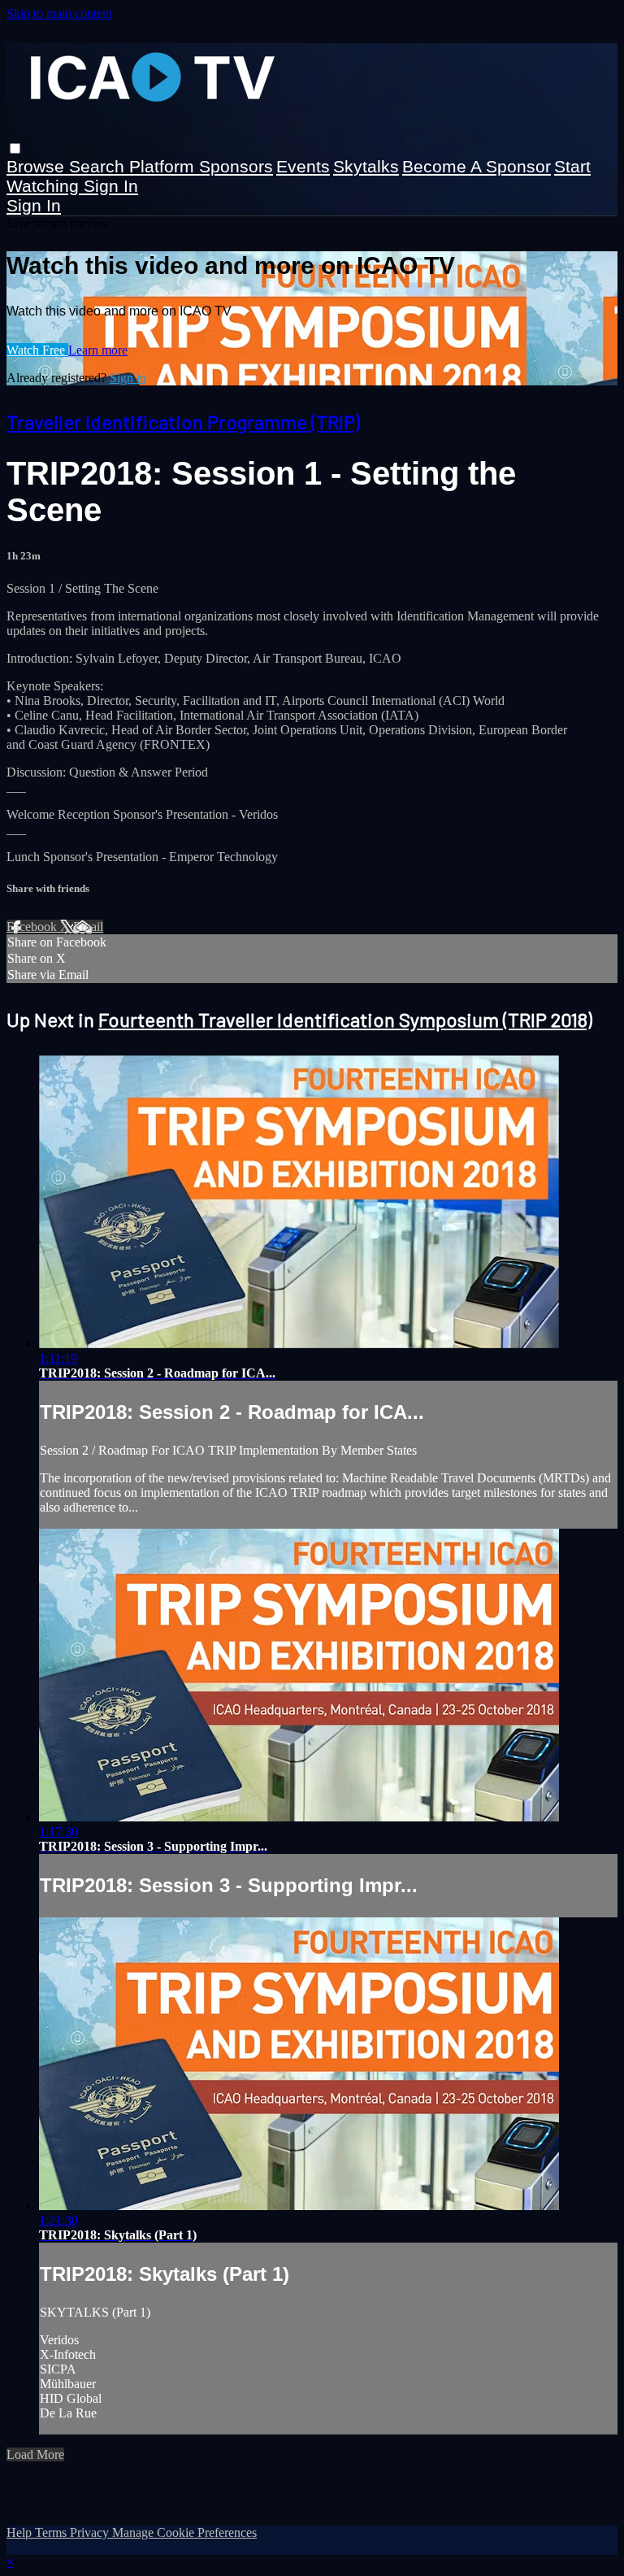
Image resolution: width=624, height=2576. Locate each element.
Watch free (37, 350)
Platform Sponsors (201, 166)
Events (303, 166)
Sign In (34, 205)
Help (21, 2532)
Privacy (91, 2532)
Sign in (111, 186)
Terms (52, 2532)
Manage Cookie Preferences (184, 2532)
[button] (15, 148)
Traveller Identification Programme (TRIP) (183, 422)
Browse (38, 166)
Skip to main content (59, 13)
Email (88, 927)
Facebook (33, 927)
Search (99, 166)
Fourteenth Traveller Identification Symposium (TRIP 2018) (345, 1019)
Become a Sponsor (477, 166)
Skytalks (366, 166)
